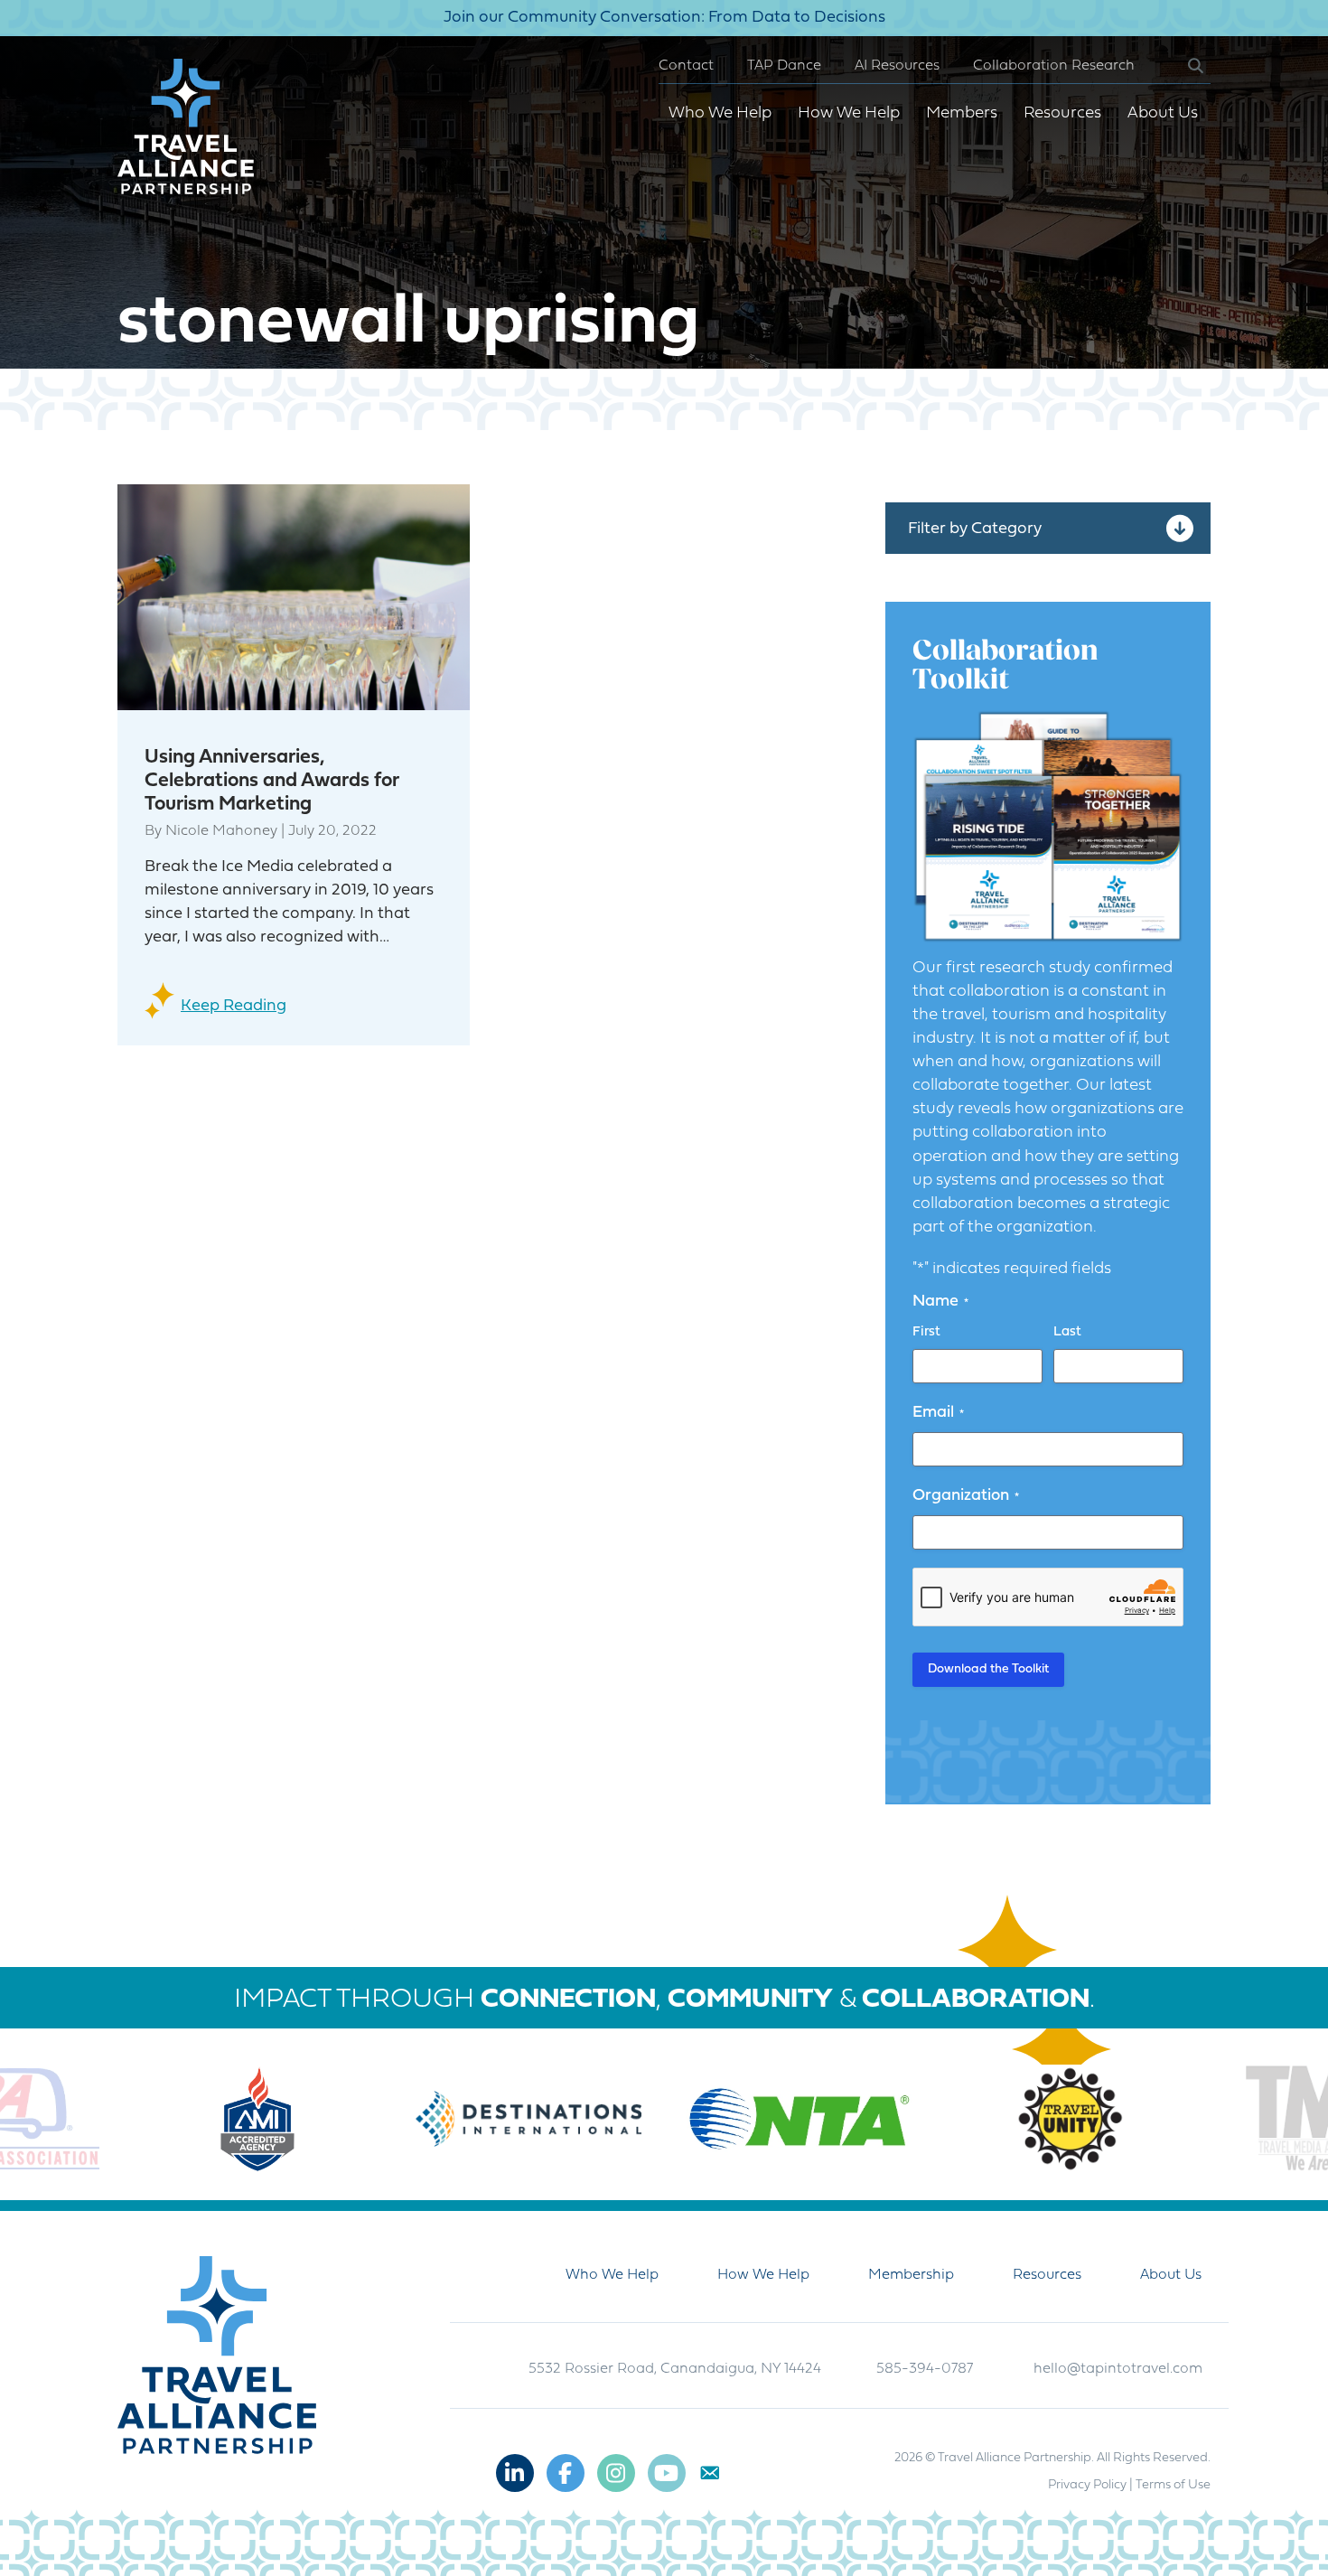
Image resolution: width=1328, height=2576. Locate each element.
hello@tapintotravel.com (1118, 2369)
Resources (1062, 113)
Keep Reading (234, 1006)
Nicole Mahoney (221, 831)
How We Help (849, 113)
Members (962, 113)
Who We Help (720, 113)
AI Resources (897, 66)
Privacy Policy (1087, 2485)
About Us (1163, 113)
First (926, 1332)
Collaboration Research (1054, 66)
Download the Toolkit (988, 1669)
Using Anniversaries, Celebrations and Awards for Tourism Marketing (271, 781)
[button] (1181, 66)
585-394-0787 (925, 2369)
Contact (686, 66)
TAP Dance (784, 66)
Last (1067, 1332)
